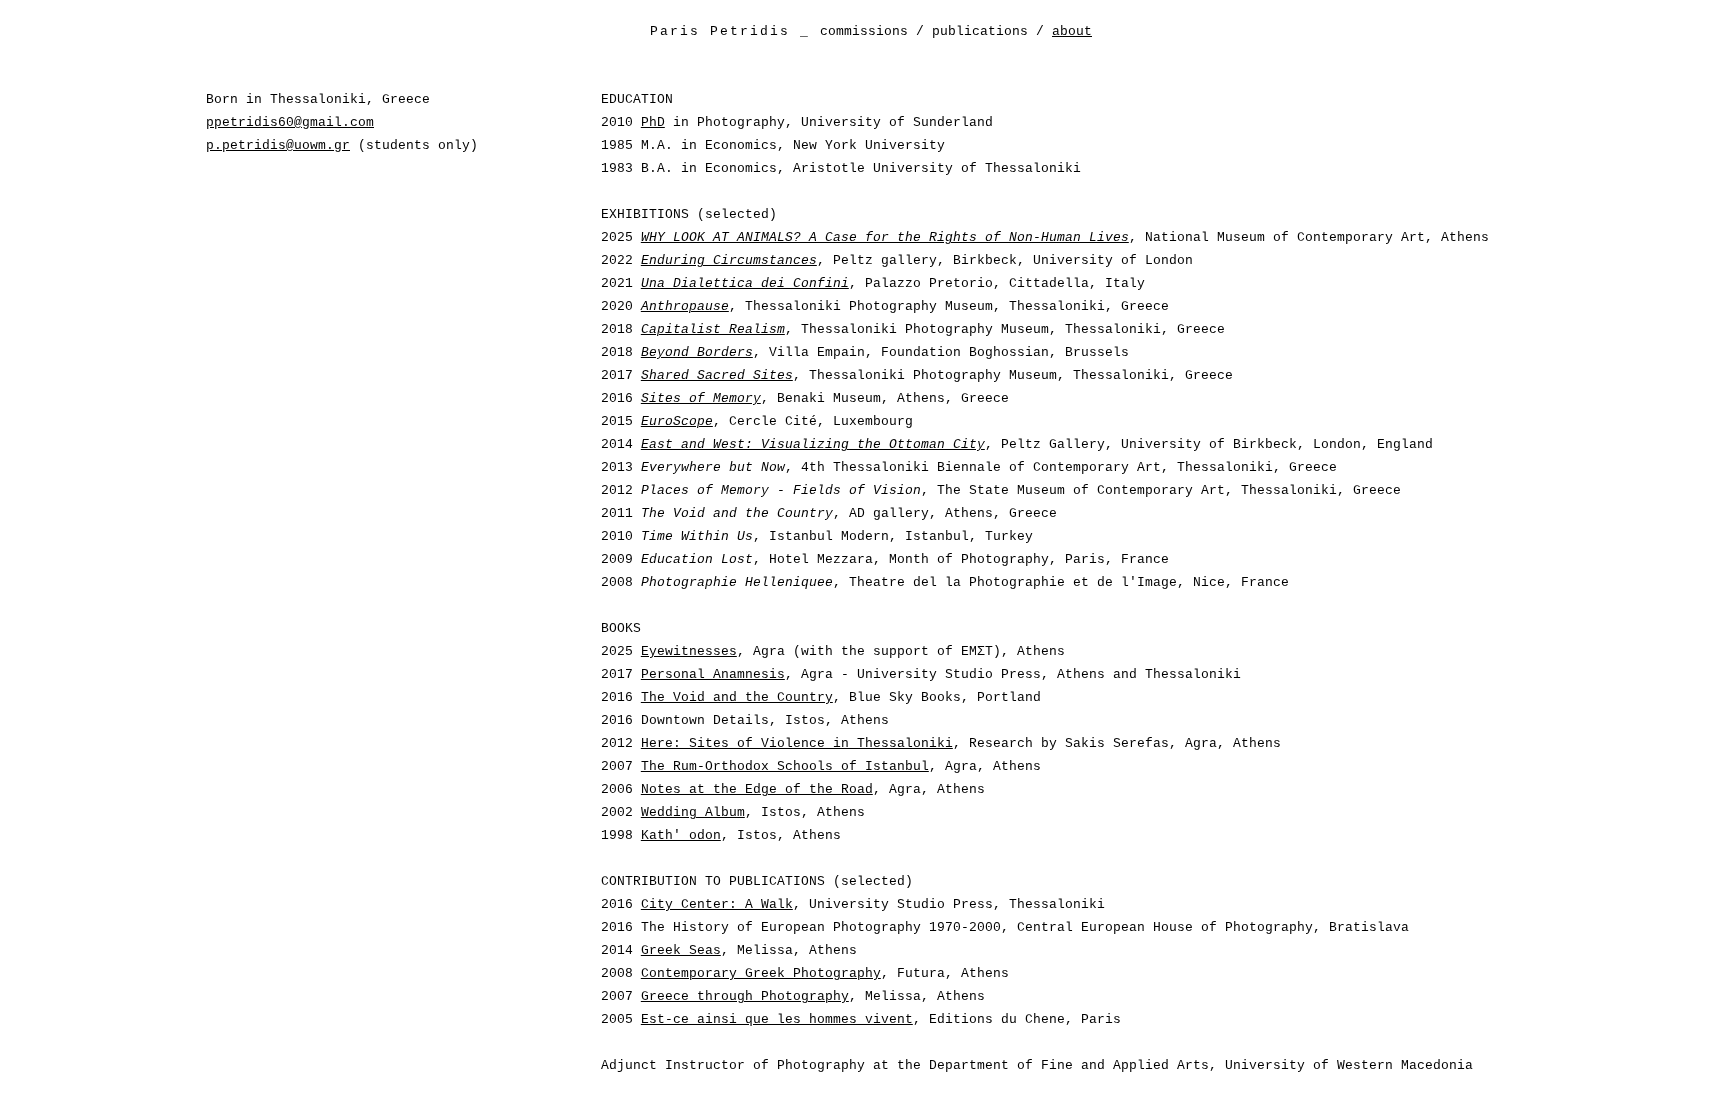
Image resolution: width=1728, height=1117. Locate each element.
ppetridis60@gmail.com (290, 122)
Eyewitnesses (689, 651)
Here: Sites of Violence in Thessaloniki (797, 743)
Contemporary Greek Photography (761, 973)
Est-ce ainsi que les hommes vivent (777, 1019)
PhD (653, 122)
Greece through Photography (745, 996)
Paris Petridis (720, 31)
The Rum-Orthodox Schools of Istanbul (785, 766)
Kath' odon (681, 835)
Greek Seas (681, 950)
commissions (864, 31)
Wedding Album (693, 812)
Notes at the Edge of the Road (757, 789)
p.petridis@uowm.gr (278, 145)
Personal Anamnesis (713, 674)
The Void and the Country (737, 697)
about (1072, 31)
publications (980, 31)
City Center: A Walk (717, 904)
